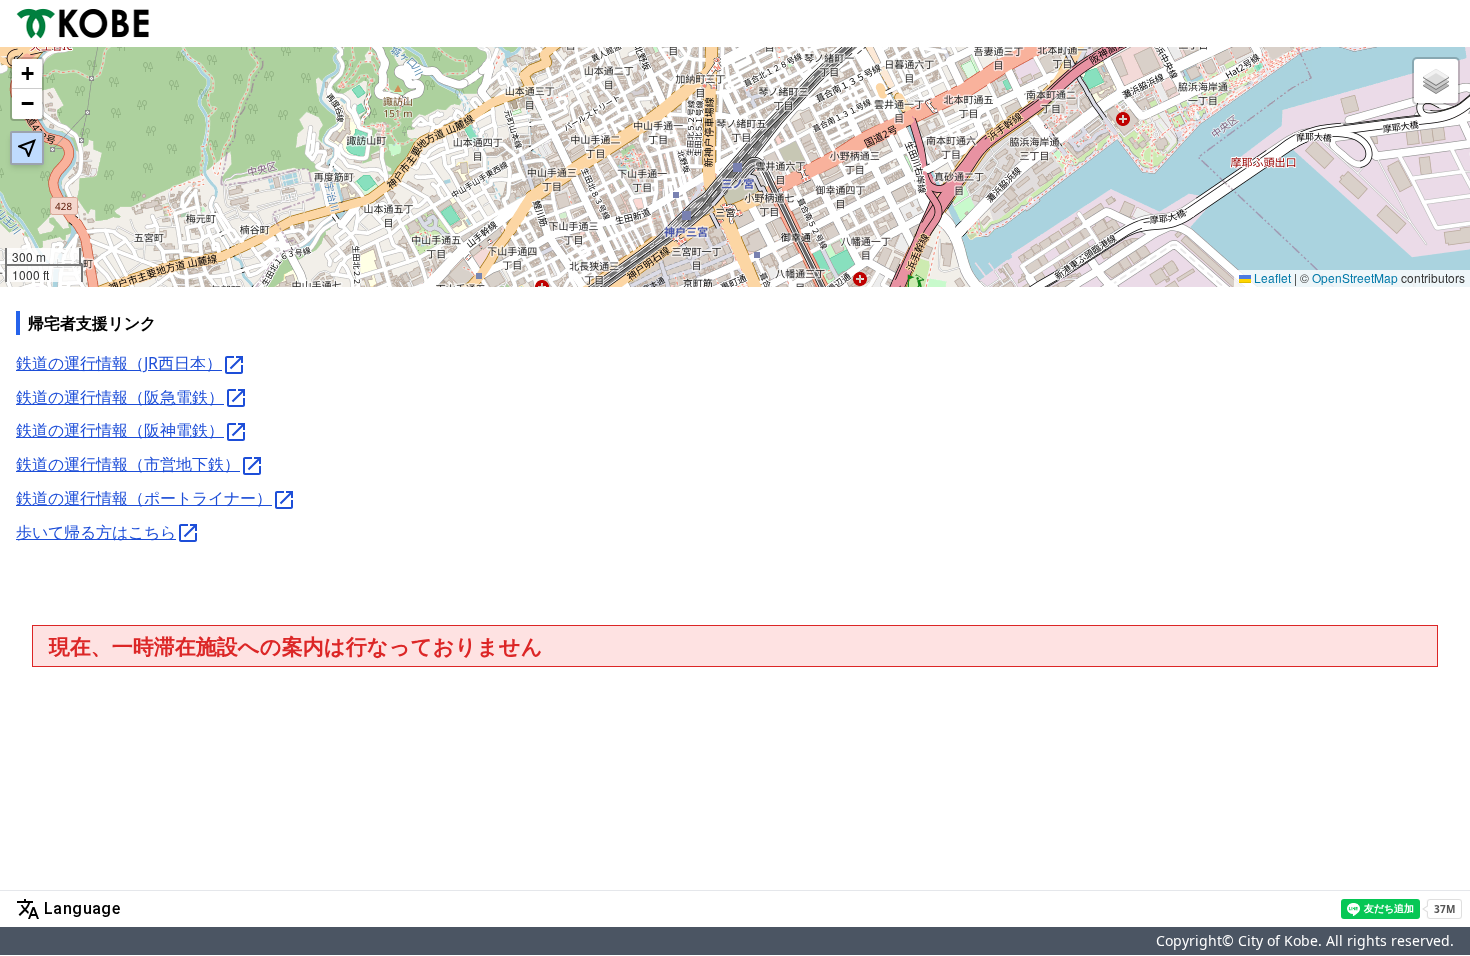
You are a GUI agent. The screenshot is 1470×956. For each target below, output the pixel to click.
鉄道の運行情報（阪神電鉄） (120, 430)
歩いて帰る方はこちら (96, 532)
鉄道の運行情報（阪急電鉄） (120, 397)
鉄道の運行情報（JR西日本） (119, 363)
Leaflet (1271, 277)
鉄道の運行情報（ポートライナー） (144, 498)
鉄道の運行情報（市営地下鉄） (128, 464)
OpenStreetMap (1355, 277)
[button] (27, 74)
